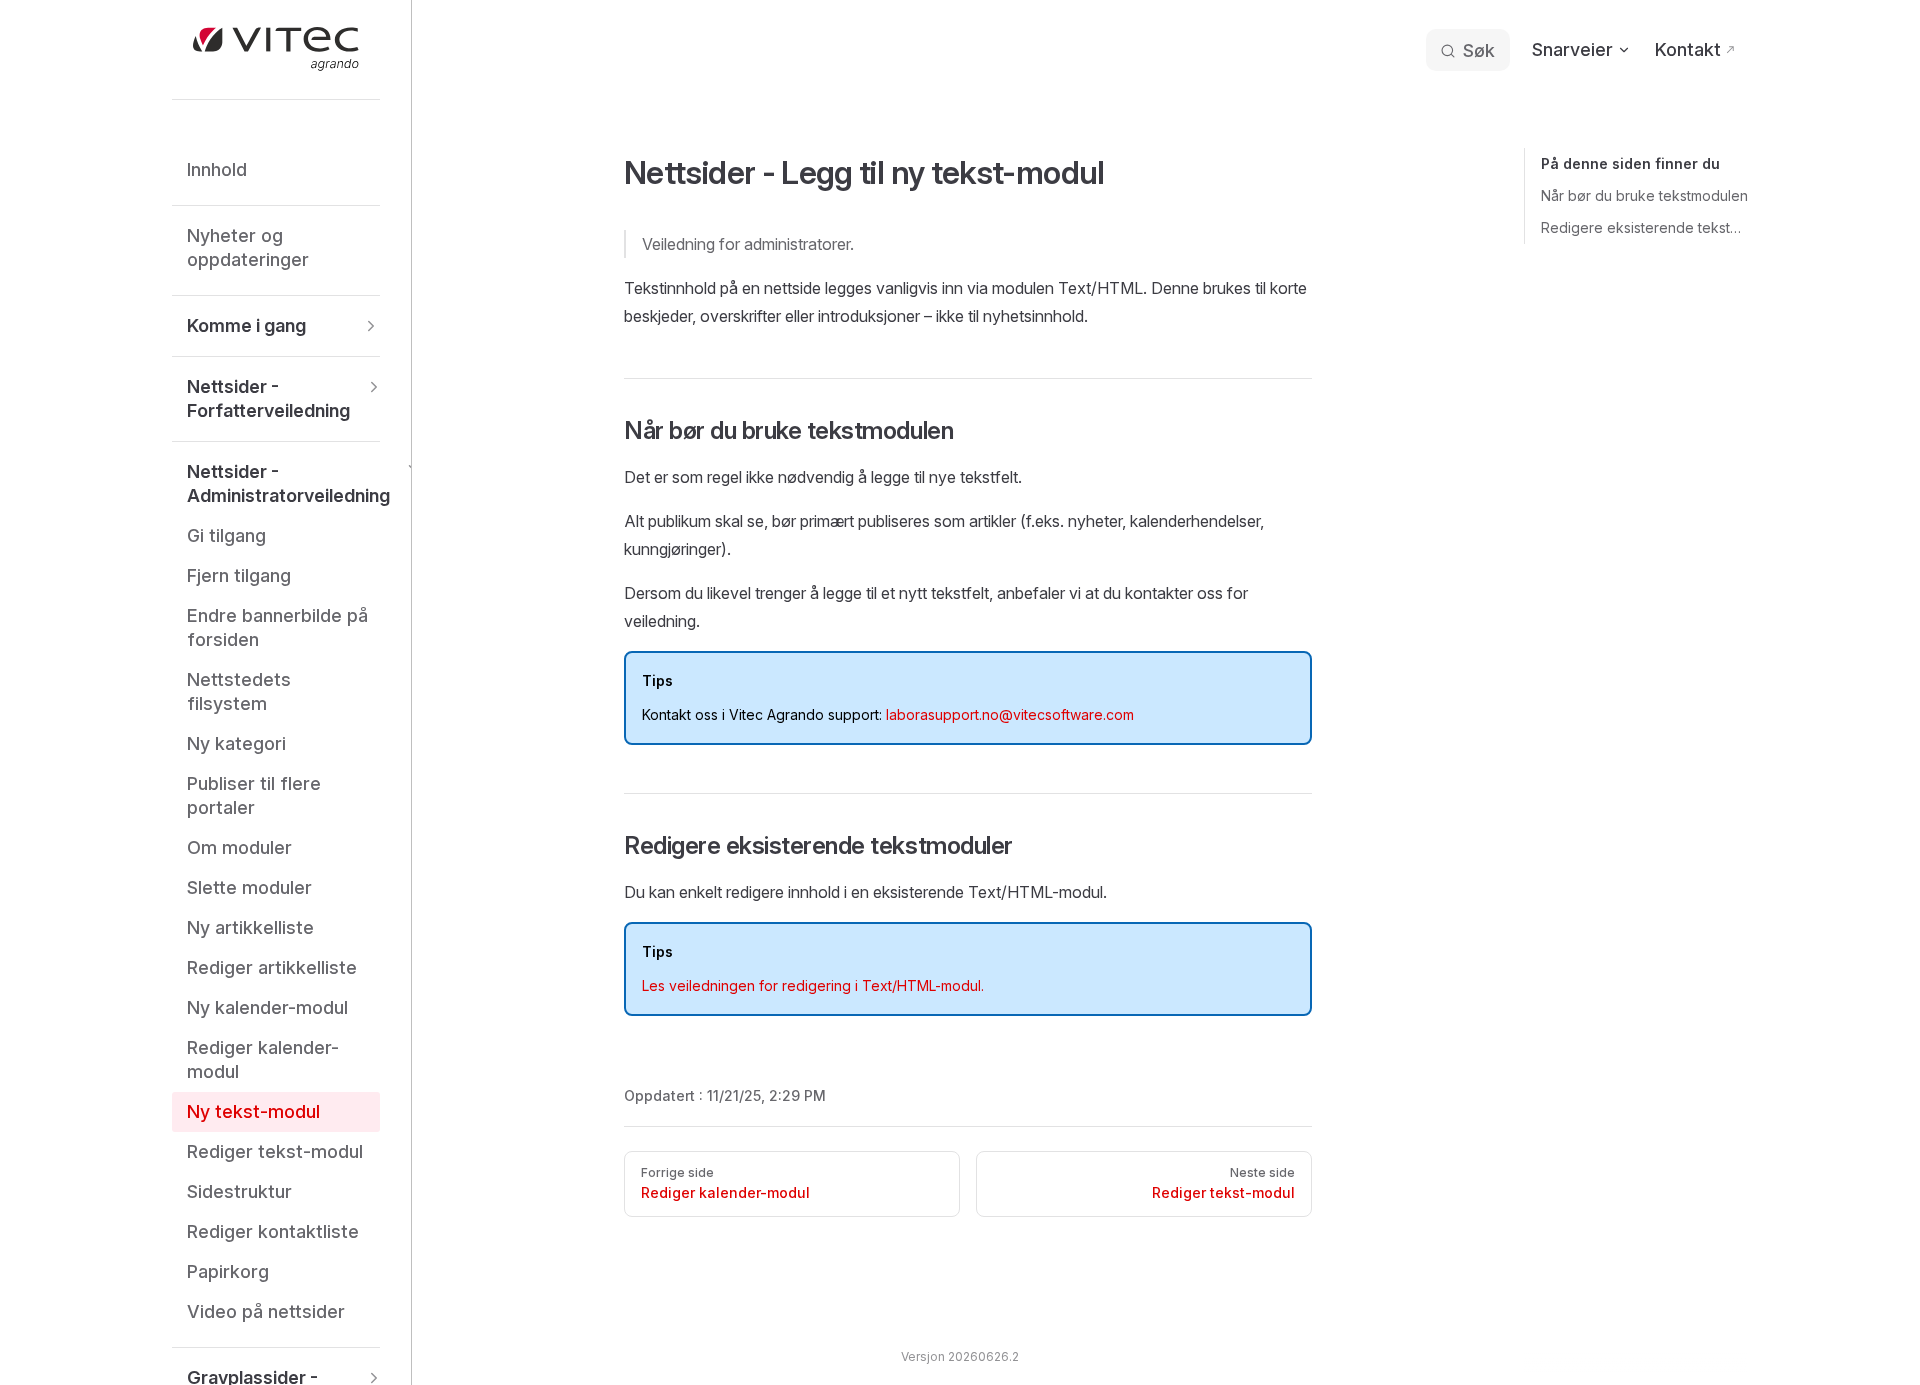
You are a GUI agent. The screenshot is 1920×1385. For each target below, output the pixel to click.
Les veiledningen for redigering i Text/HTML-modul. (813, 985)
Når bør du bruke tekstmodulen (1644, 195)
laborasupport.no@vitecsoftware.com (1010, 714)
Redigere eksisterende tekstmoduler (1644, 227)
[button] (276, 326)
